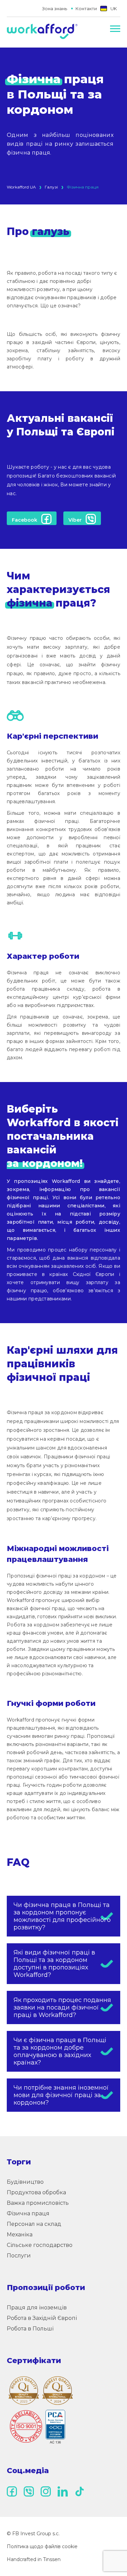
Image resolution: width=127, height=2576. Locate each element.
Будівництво (25, 2182)
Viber (75, 520)
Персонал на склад (34, 2224)
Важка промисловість (38, 2203)
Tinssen (52, 2559)
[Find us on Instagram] (46, 2491)
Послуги (19, 2256)
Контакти (86, 8)
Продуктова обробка (36, 2192)
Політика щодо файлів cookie (42, 2546)
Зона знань (55, 8)
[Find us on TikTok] (80, 2491)
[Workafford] (42, 32)
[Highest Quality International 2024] (58, 2391)
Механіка (20, 2235)
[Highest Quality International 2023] (24, 2391)
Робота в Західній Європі (42, 2318)
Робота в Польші (30, 2329)
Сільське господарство (40, 2245)
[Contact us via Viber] (29, 2491)
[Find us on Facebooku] (12, 2491)
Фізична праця (28, 2213)
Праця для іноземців (37, 2308)
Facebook (25, 520)
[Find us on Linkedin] (63, 2491)
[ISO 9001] (37, 2427)
